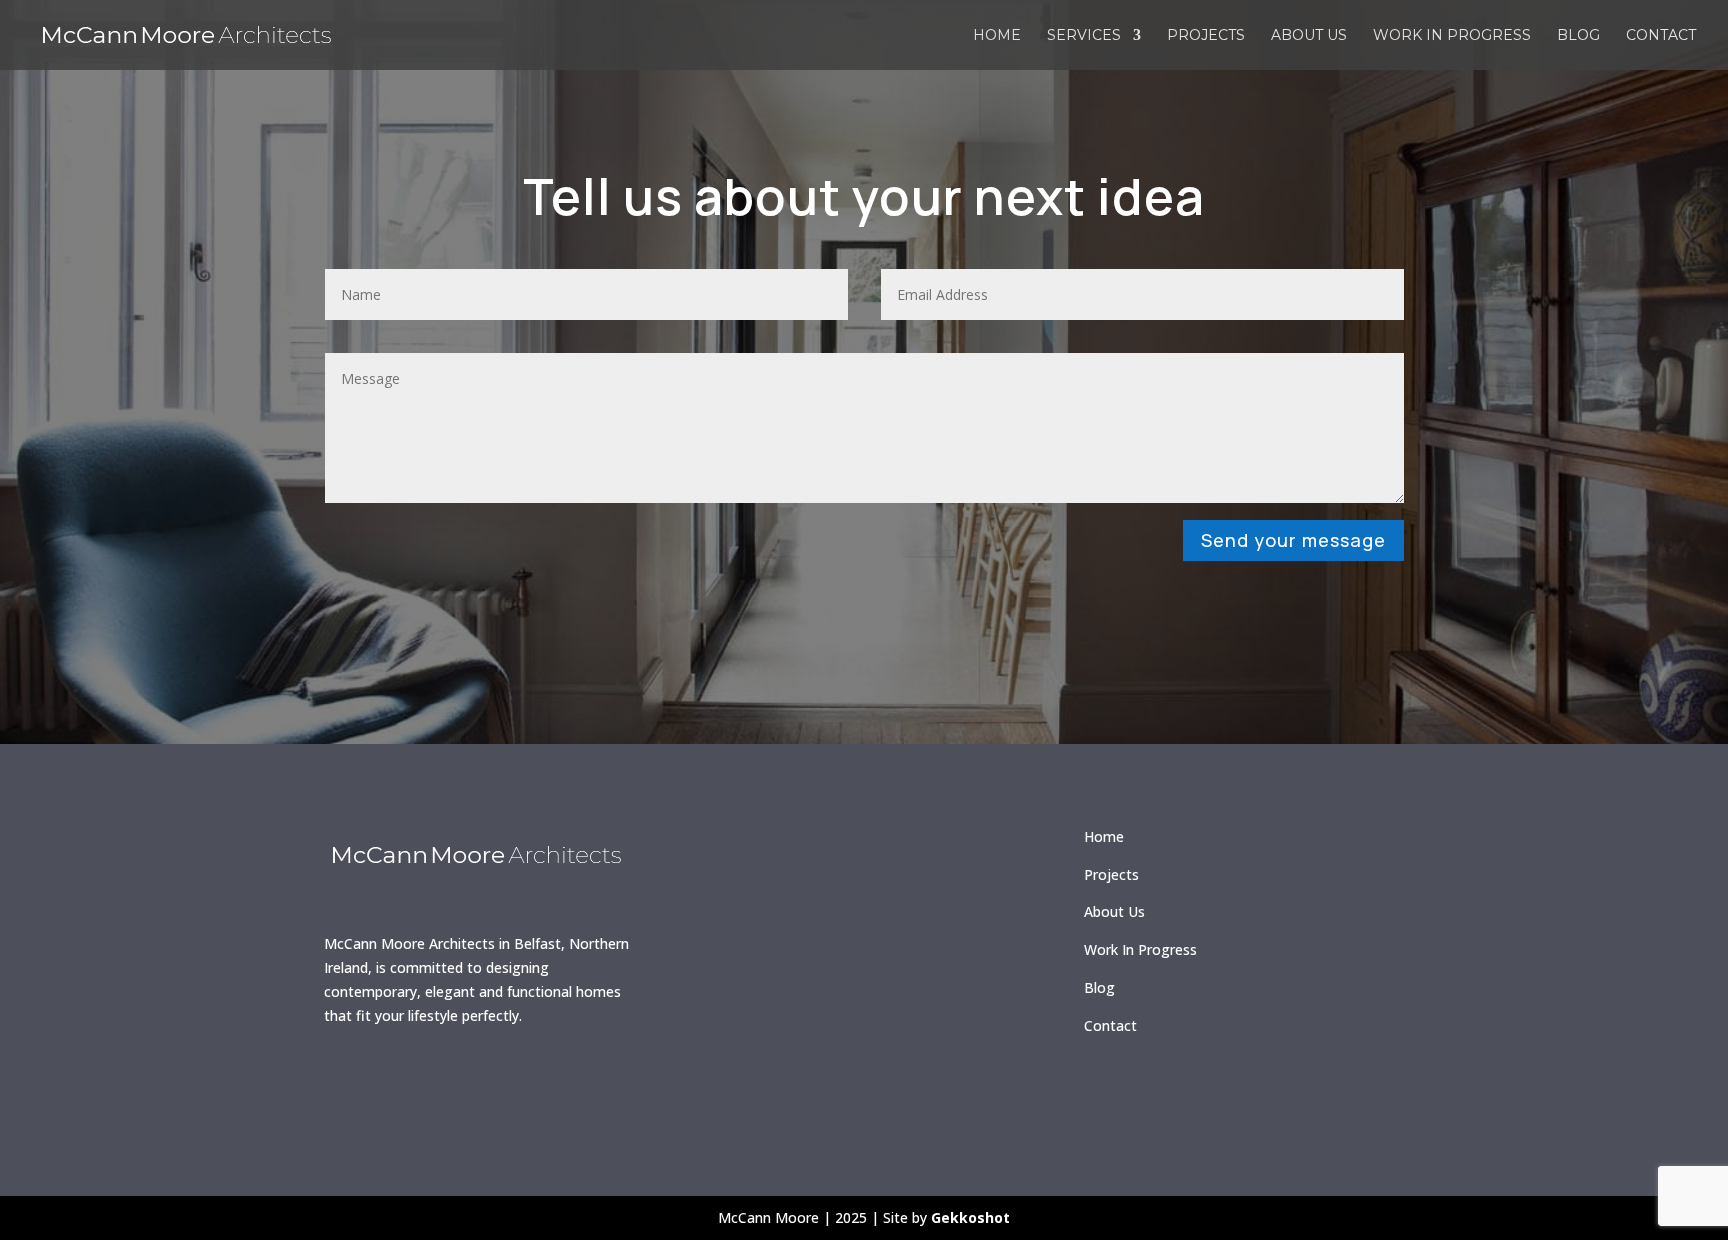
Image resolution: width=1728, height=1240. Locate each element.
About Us (1114, 911)
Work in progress (1452, 36)
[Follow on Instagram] (407, 1082)
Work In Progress (1140, 949)
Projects (1206, 36)
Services (1084, 36)
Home (997, 36)
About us (1309, 36)
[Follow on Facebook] (349, 1082)
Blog (1578, 36)
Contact (1661, 36)
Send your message (1293, 540)
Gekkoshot (970, 1217)
